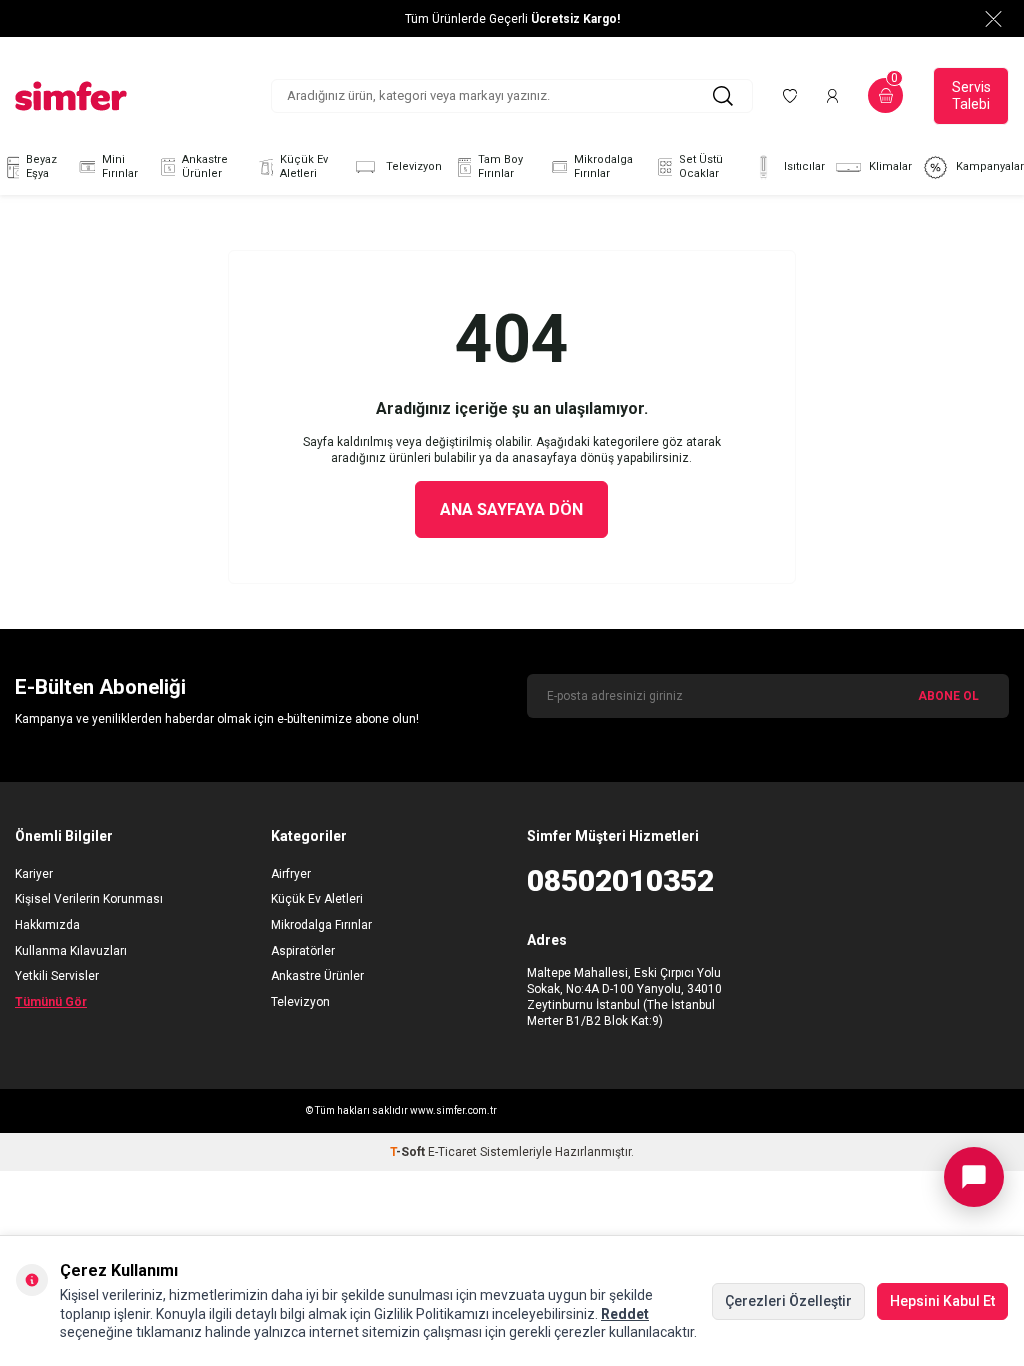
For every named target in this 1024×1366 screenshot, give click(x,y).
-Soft (409, 1152)
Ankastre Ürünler (205, 167)
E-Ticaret (452, 1152)
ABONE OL (948, 696)
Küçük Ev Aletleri (304, 167)
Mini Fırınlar (120, 167)
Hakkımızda (47, 925)
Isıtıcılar (804, 166)
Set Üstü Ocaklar (701, 167)
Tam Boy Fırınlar (500, 167)
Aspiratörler (303, 951)
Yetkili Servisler (57, 976)
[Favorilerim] (790, 96)
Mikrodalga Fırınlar (603, 167)
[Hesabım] (832, 96)
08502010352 (620, 880)
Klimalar (890, 166)
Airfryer (291, 874)
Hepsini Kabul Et (942, 1301)
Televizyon (414, 166)
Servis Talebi (971, 95)
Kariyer (34, 874)
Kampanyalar (990, 166)
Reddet (625, 1314)
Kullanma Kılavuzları (71, 951)
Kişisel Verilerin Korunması (89, 899)
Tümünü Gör (51, 1002)
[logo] (71, 96)
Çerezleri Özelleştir (788, 1301)
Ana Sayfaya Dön (511, 509)
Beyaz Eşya (41, 167)
